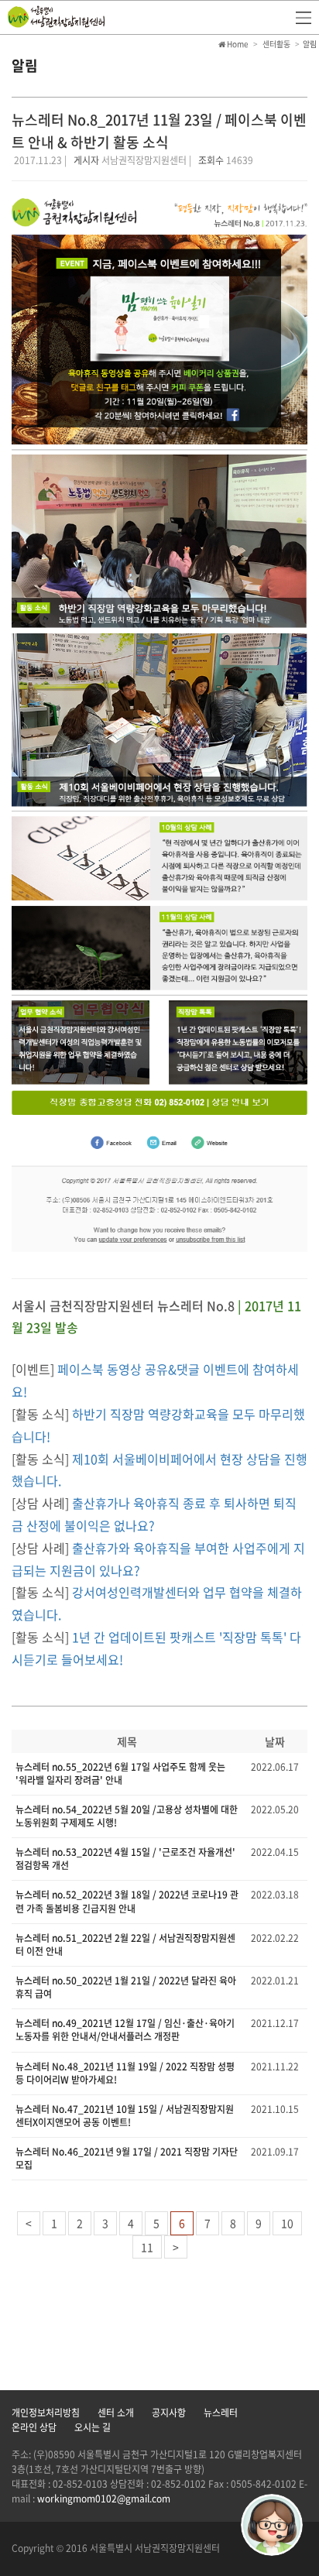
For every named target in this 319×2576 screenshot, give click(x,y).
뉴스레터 (221, 2413)
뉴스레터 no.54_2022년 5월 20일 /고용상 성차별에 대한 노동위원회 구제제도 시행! (127, 1816)
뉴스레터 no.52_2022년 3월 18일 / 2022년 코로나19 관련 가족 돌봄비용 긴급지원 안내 (127, 1901)
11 (147, 2247)
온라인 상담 (34, 2427)
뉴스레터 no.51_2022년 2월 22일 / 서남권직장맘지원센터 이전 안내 (125, 1945)
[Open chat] (272, 2525)
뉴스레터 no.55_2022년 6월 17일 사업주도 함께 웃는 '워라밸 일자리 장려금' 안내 (120, 1773)
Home (237, 44)
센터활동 (276, 44)
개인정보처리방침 (46, 2413)
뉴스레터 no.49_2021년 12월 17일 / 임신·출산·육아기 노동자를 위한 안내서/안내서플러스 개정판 (125, 2030)
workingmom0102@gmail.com (104, 2499)
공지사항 (169, 2413)
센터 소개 (116, 2413)
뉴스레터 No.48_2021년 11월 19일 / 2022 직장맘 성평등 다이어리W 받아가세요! (125, 2073)
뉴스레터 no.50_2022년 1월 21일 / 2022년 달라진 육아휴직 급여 (126, 1987)
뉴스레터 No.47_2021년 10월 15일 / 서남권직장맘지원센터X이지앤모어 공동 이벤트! (125, 2116)
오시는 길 (93, 2427)
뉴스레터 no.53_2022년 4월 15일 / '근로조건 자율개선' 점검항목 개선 (125, 1859)
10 (287, 2223)
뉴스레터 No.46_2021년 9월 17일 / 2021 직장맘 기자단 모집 (127, 2158)
